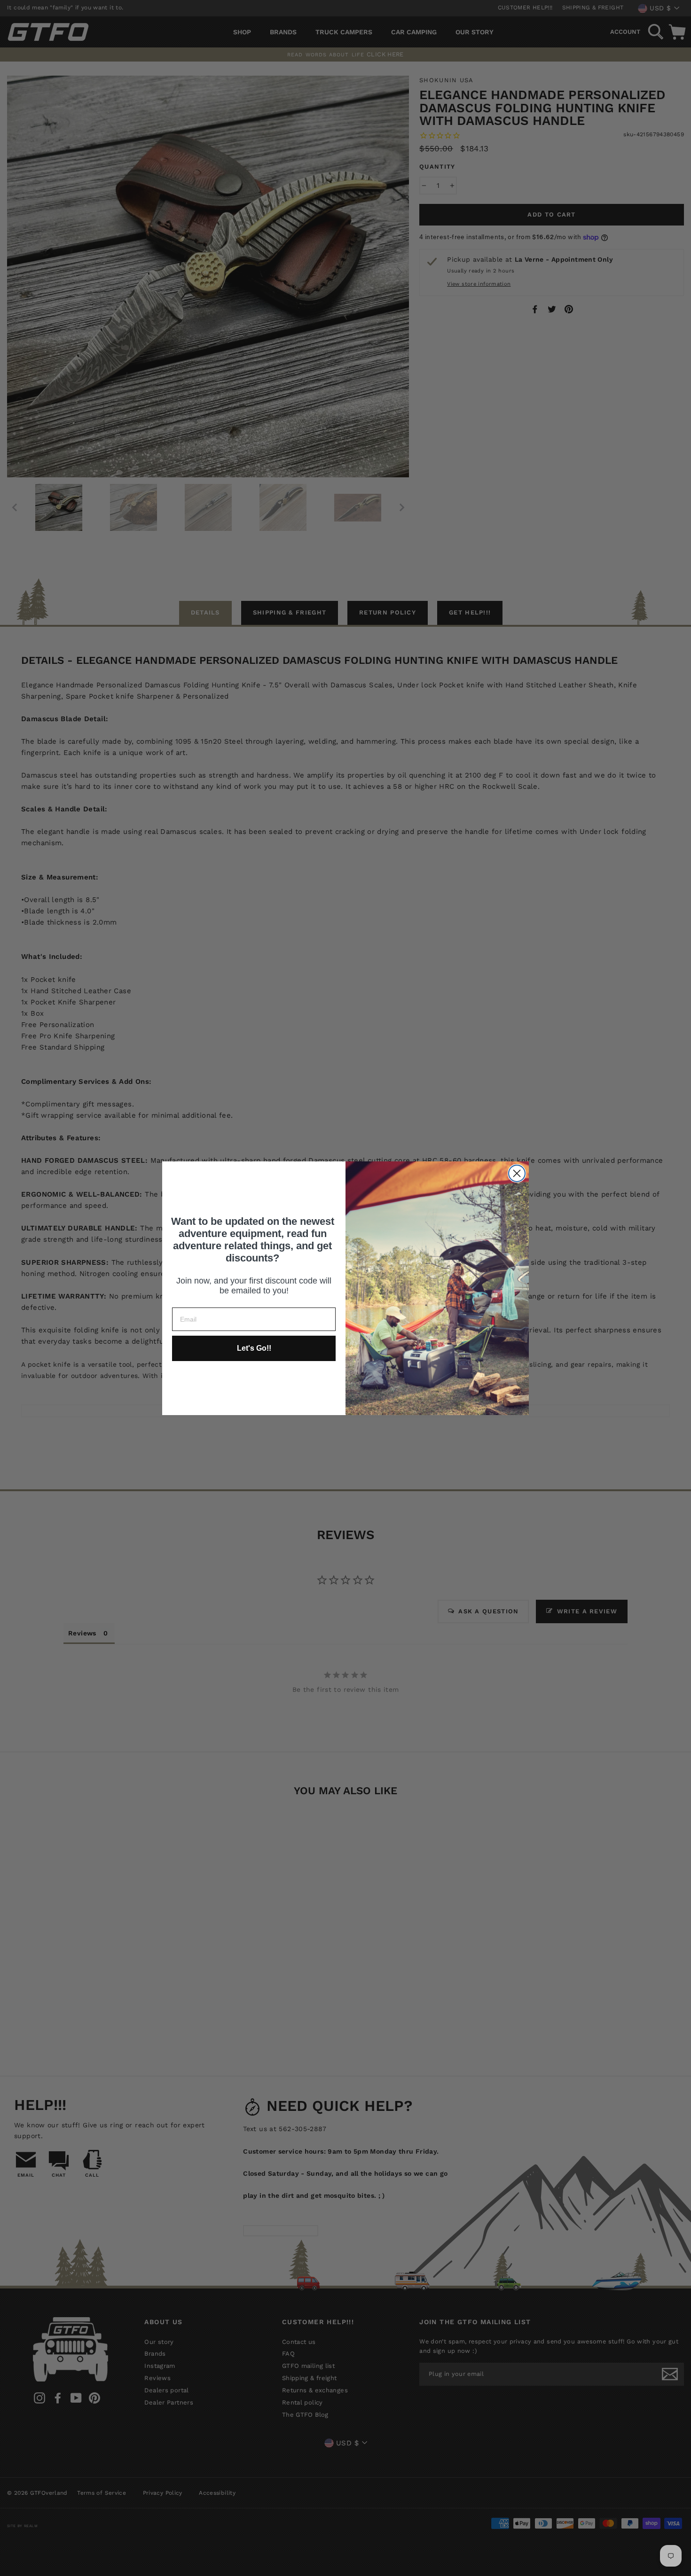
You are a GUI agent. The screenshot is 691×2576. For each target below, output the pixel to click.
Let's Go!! (254, 1348)
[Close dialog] (517, 1173)
